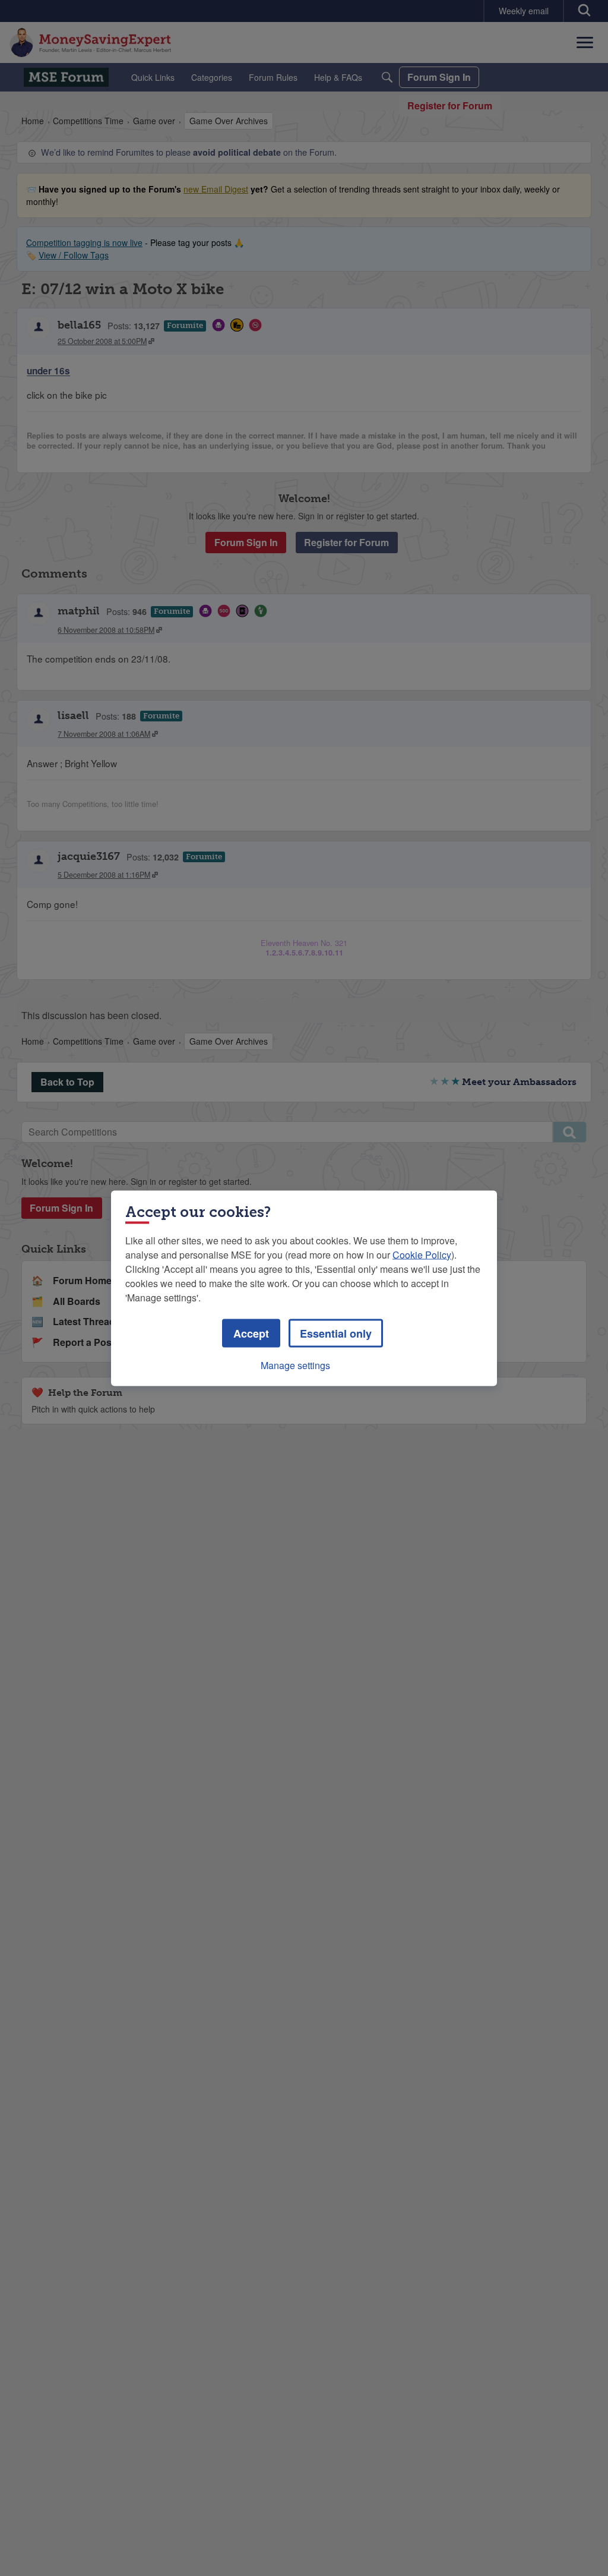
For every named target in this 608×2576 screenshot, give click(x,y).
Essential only (336, 1333)
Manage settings (295, 1365)
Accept (251, 1333)
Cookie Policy (422, 1254)
